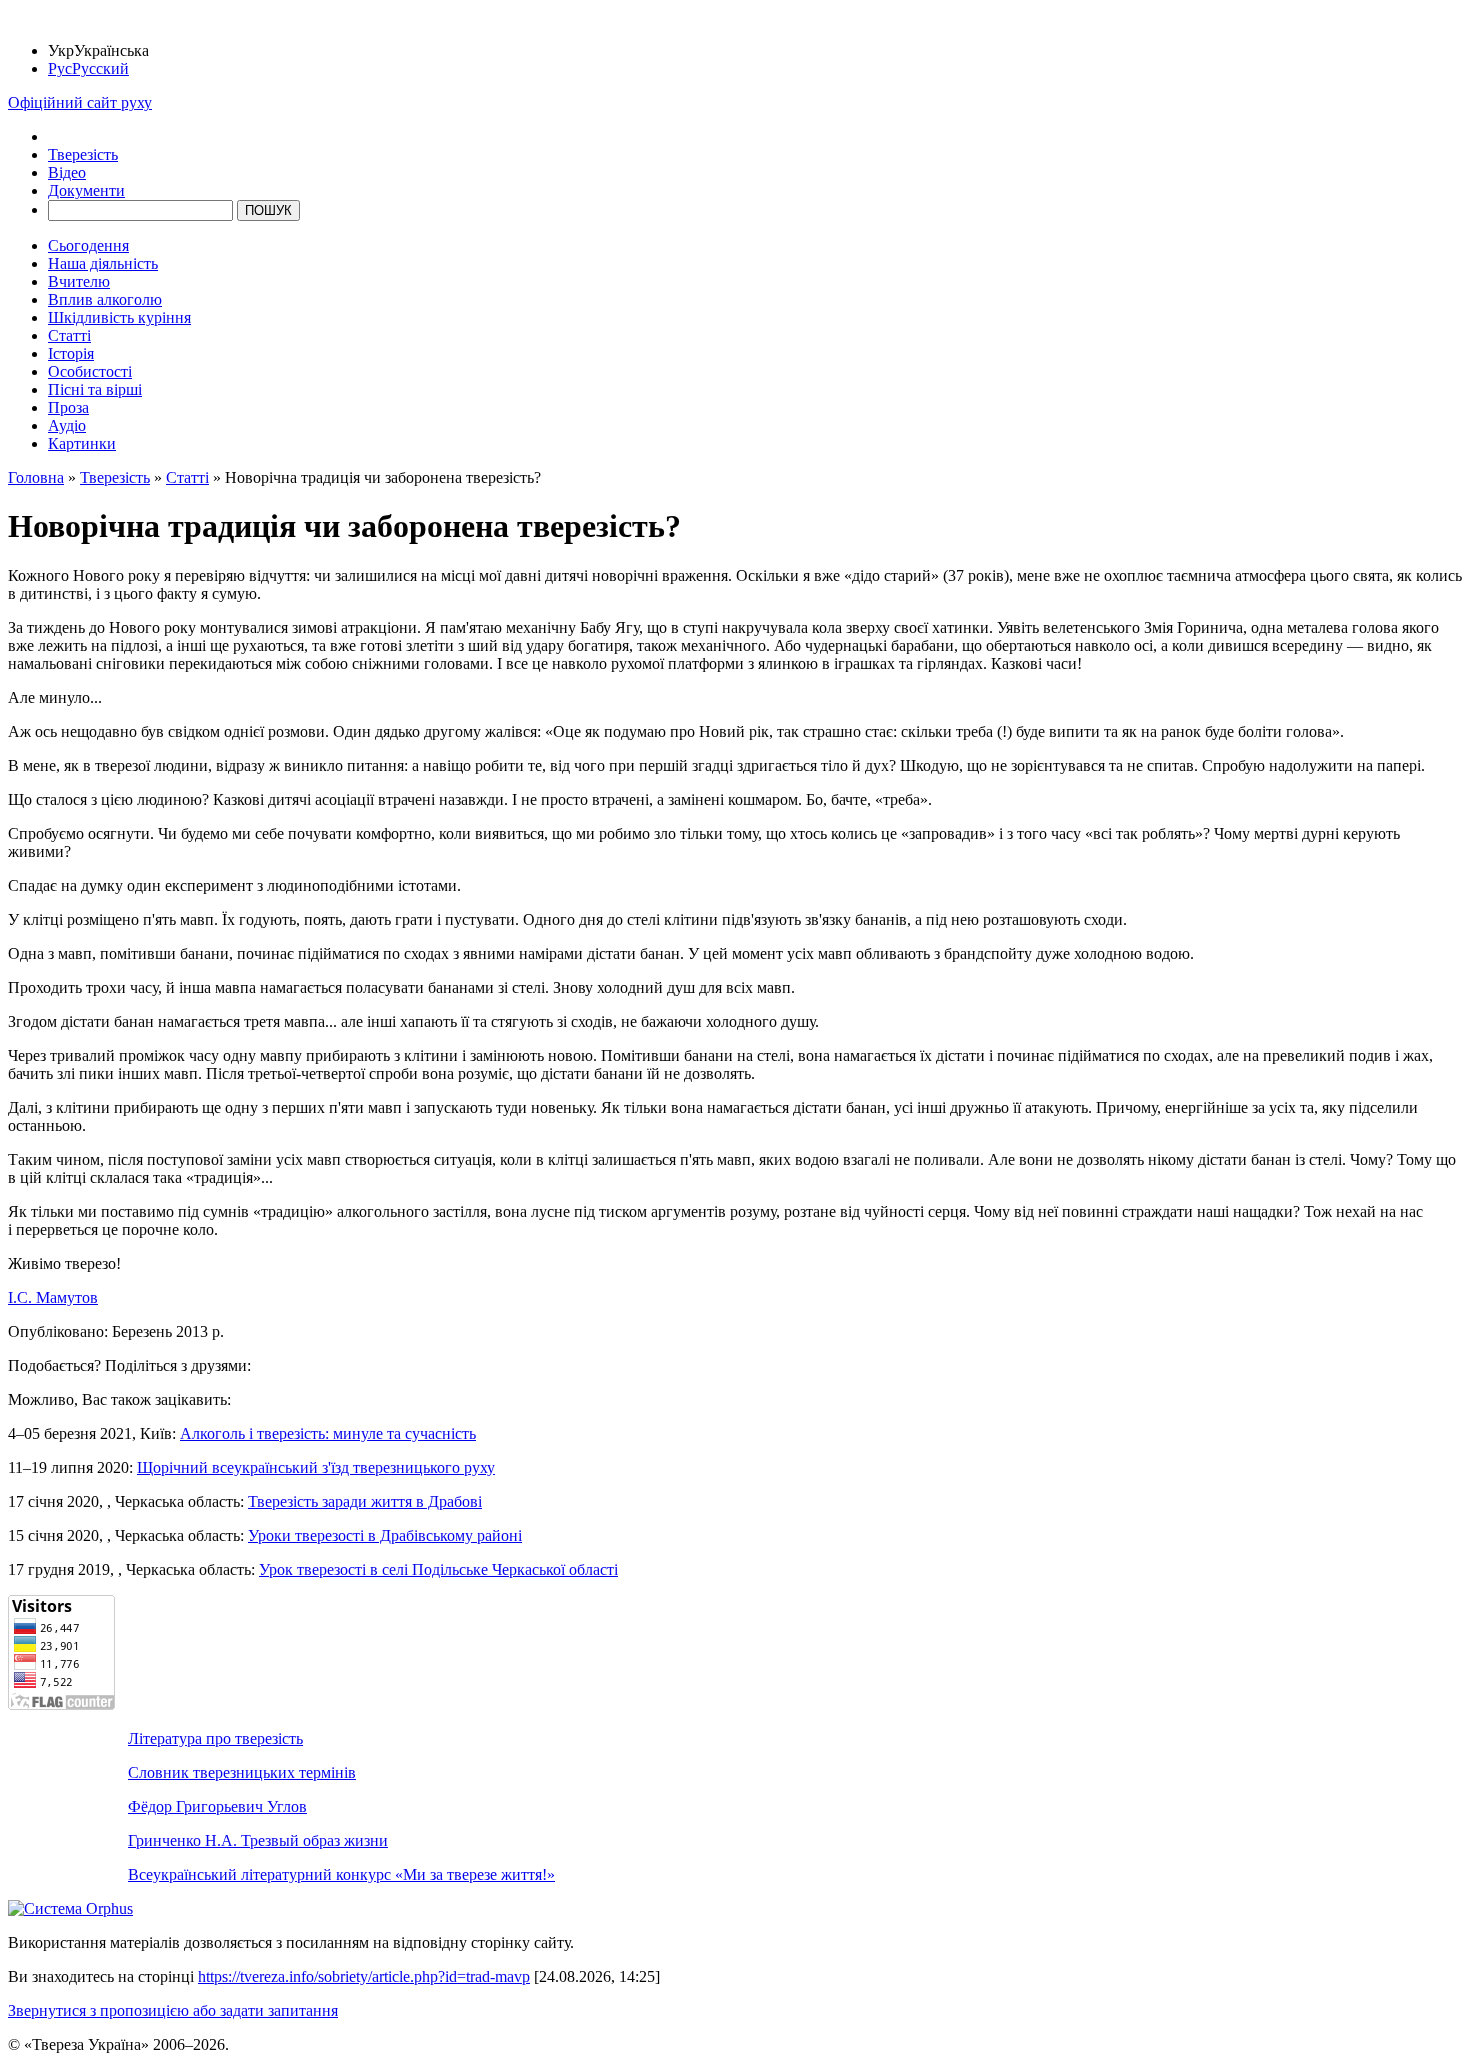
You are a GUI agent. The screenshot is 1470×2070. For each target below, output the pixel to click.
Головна (36, 477)
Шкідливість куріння (119, 317)
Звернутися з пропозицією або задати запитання (173, 2010)
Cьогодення (88, 245)
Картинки (82, 443)
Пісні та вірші (95, 389)
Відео (67, 172)
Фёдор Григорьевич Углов (217, 1806)
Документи (86, 190)
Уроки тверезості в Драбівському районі (385, 1535)
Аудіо (67, 425)
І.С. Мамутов (53, 1297)
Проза (68, 407)
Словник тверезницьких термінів (242, 1772)
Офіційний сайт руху (80, 102)
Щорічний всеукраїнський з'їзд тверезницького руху (316, 1467)
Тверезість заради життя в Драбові (365, 1501)
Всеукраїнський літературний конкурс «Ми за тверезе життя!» (341, 1874)
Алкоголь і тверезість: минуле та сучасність (328, 1433)
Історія (71, 353)
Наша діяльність (103, 263)
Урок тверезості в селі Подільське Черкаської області (438, 1569)
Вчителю (79, 281)
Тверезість (83, 154)
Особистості (90, 371)
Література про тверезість (215, 1738)
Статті (69, 335)
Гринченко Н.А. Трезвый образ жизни (258, 1840)
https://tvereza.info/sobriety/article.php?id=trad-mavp (364, 1976)
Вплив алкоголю (105, 299)
